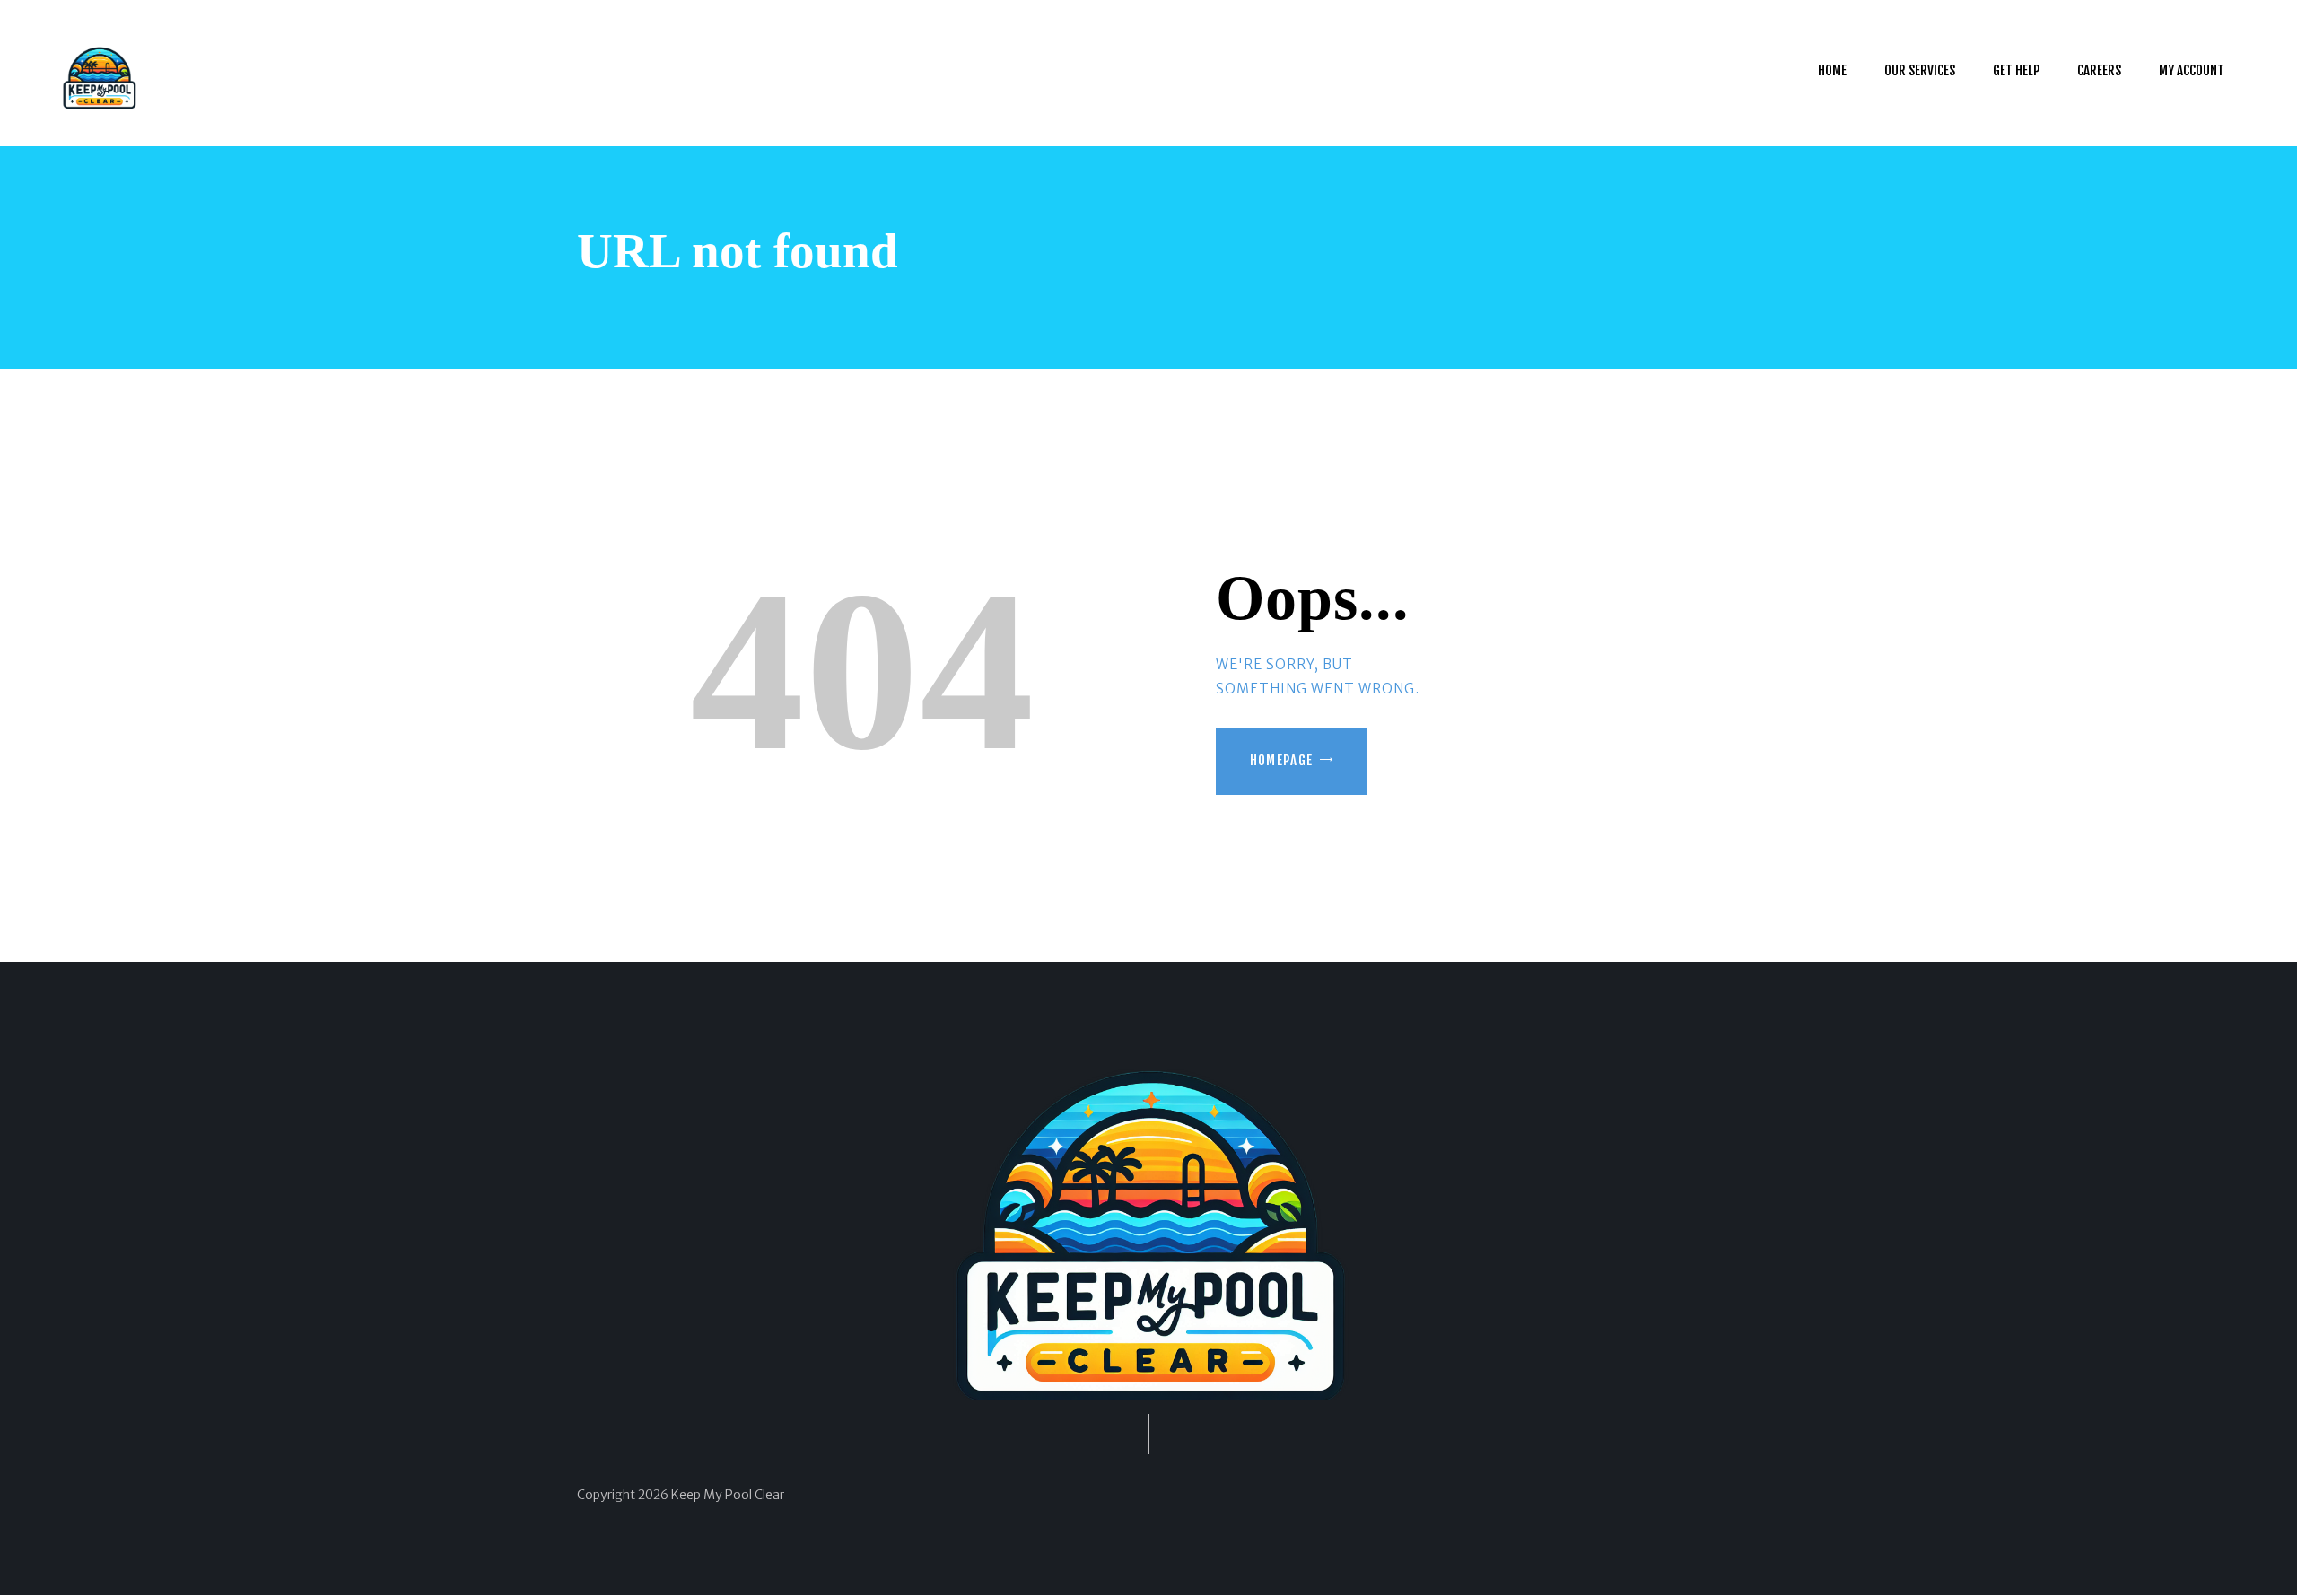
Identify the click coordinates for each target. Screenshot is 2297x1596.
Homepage (1282, 760)
